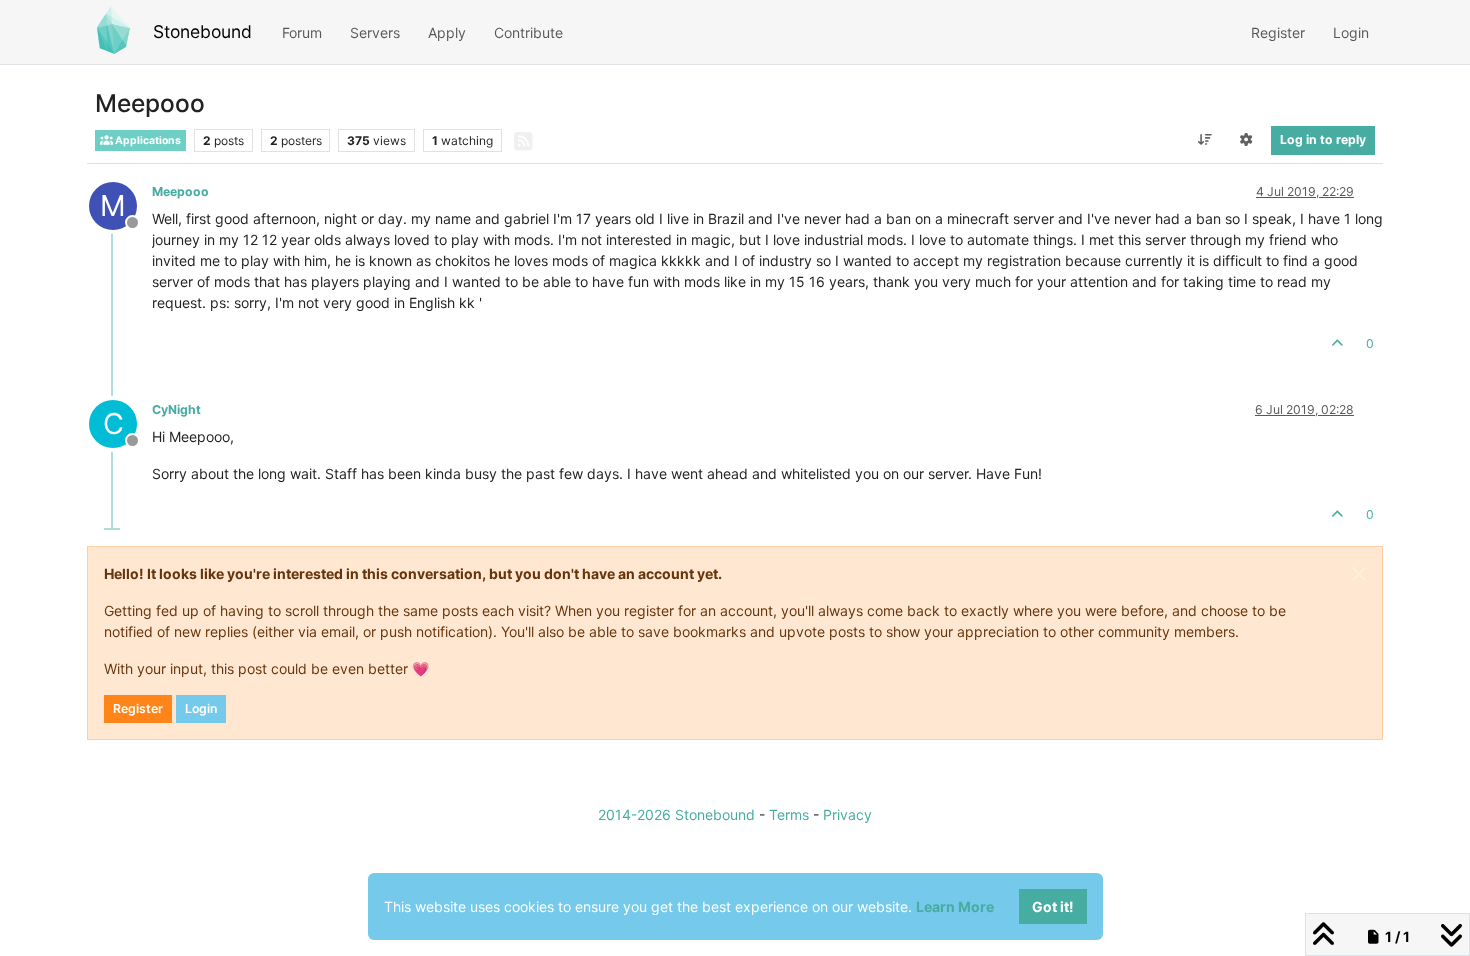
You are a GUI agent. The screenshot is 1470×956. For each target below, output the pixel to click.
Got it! (1053, 906)
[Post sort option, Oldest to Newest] (1204, 140)
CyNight (176, 409)
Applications (147, 140)
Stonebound (202, 31)
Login (201, 708)
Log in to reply (1323, 139)
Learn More (955, 906)
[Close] (1359, 574)
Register (138, 708)
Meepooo (180, 191)
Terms (789, 814)
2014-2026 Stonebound (676, 814)
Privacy (847, 814)
